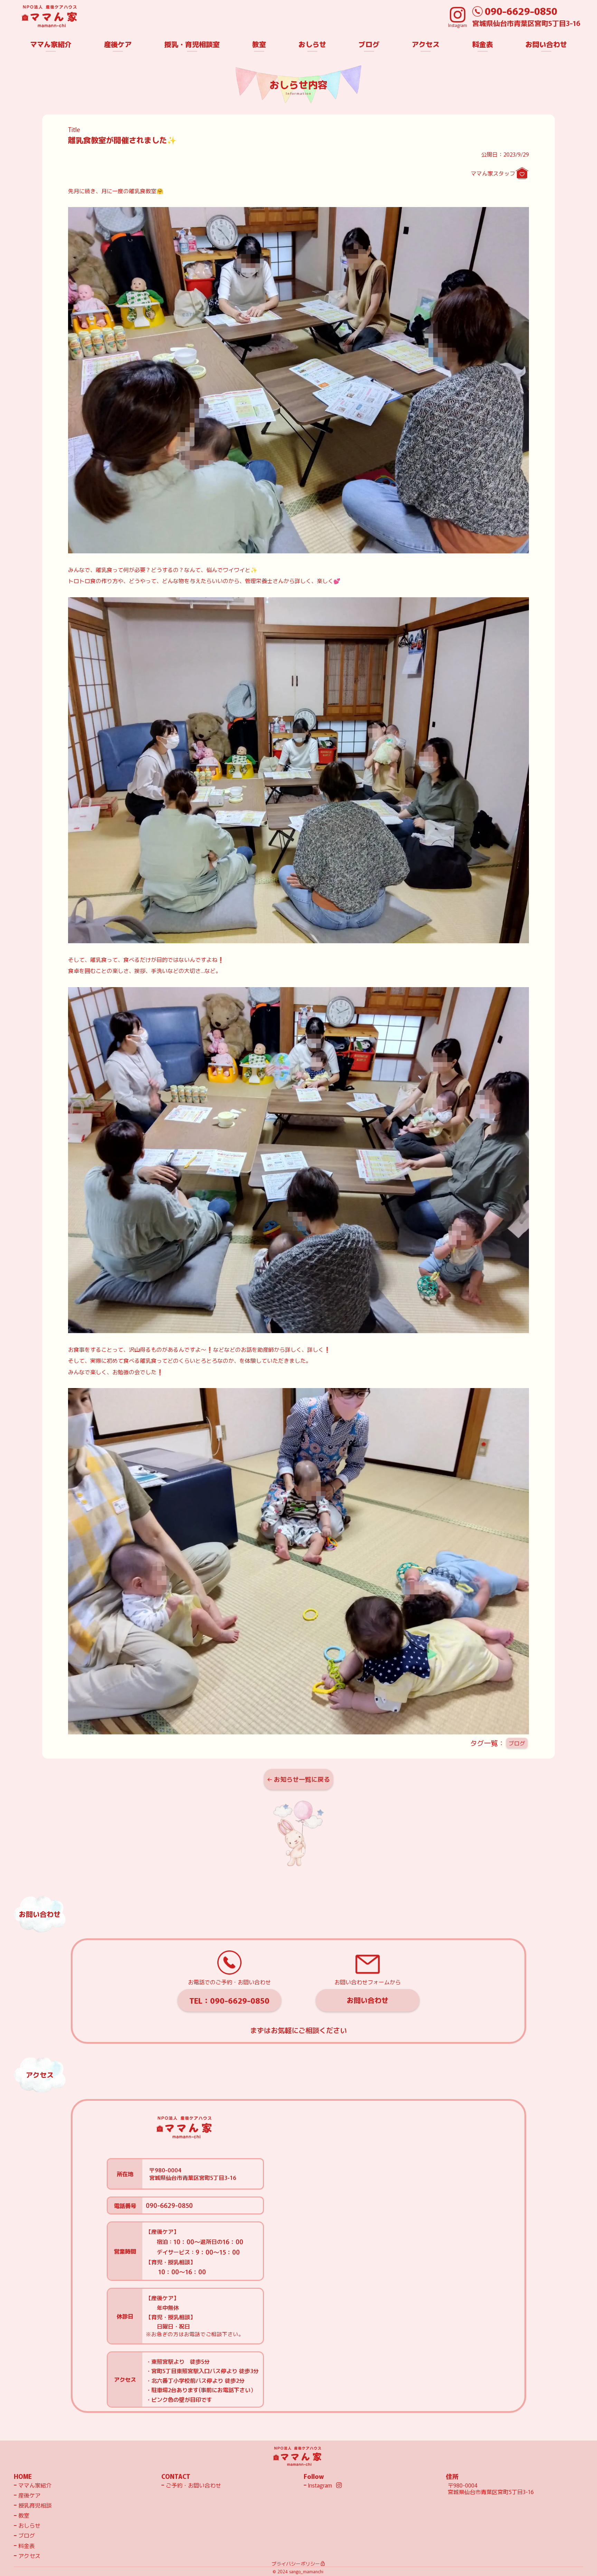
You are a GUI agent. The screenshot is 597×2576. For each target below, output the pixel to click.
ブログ (517, 1743)
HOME (23, 2476)
